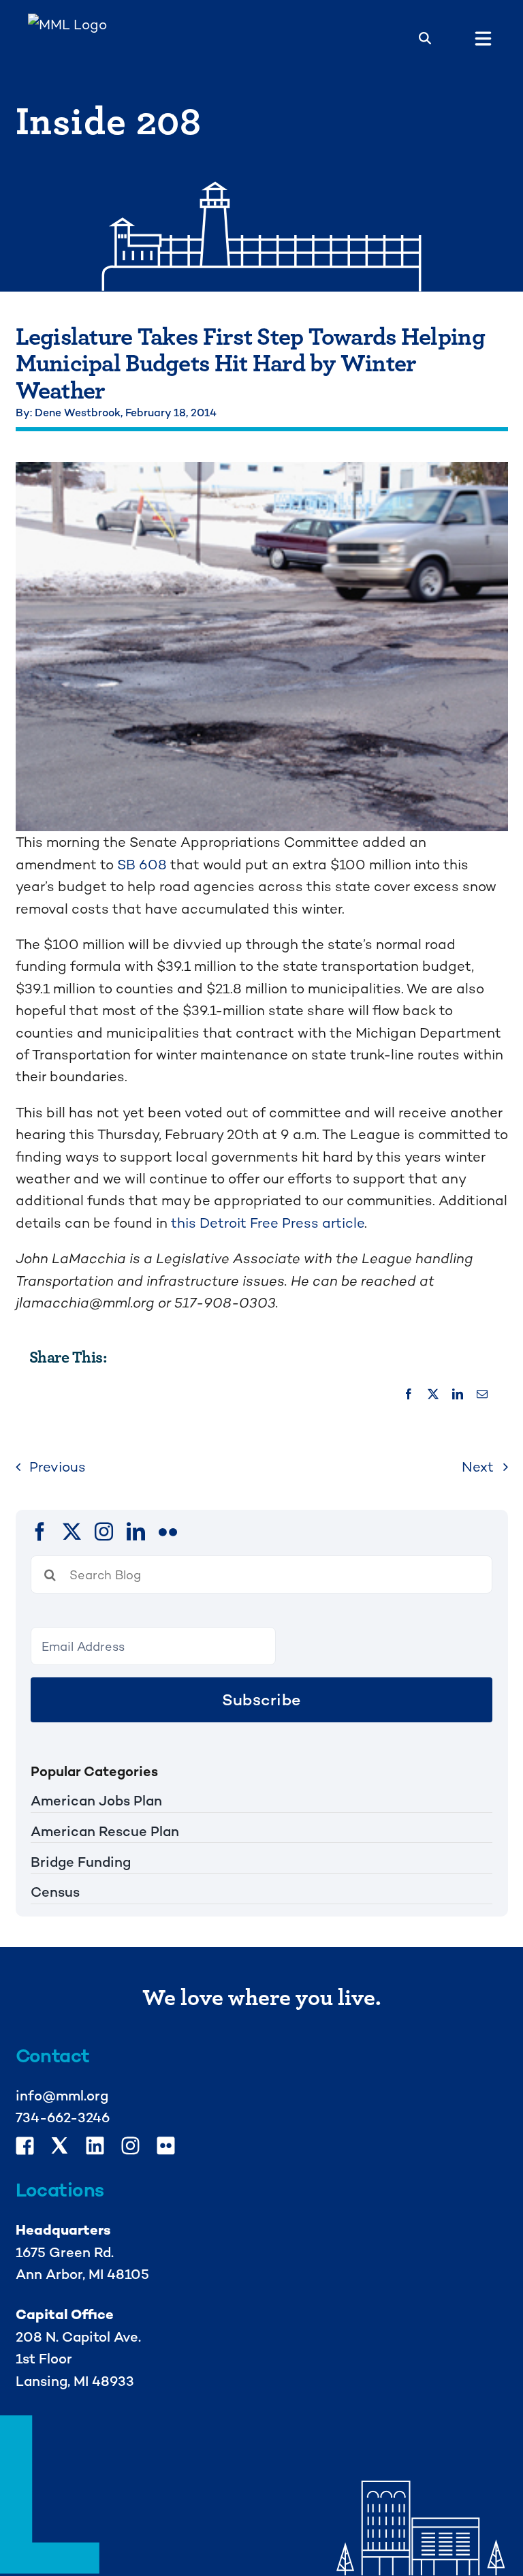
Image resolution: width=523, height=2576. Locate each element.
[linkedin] (136, 1531)
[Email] (482, 1395)
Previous (58, 1467)
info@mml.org (62, 2096)
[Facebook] (409, 1395)
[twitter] (72, 1531)
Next (478, 1467)
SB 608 (142, 865)
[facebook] (40, 1531)
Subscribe (261, 1700)
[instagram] (104, 1531)
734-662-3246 (63, 2117)
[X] (433, 1395)
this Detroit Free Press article (268, 1223)
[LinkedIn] (458, 1395)
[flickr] (168, 1531)
